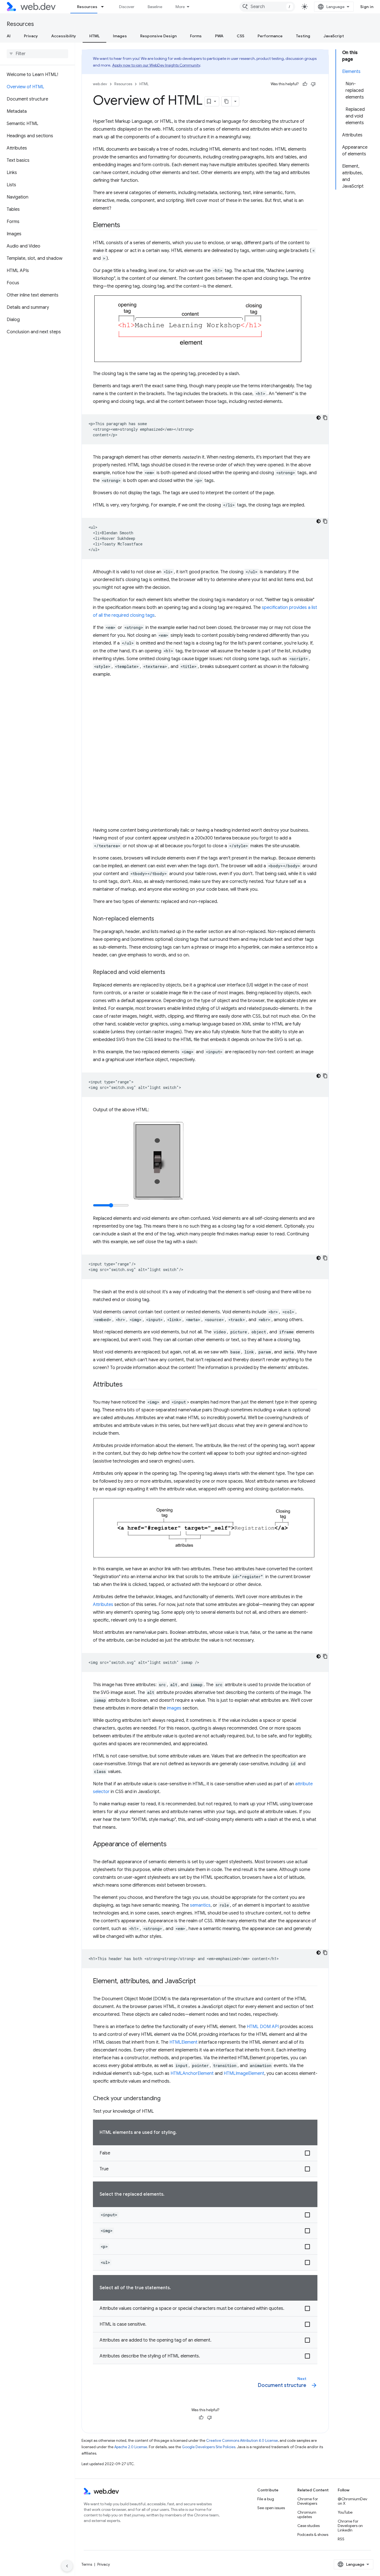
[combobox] (267, 7)
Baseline (155, 7)
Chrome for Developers (308, 2501)
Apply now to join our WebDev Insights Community (156, 65)
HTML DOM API (263, 2027)
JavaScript (334, 36)
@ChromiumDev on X (352, 2501)
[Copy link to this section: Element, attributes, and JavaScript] (201, 1982)
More (180, 7)
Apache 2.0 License (131, 2447)
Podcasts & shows (313, 2535)
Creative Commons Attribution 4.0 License (242, 2441)
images (174, 1708)
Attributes (103, 1605)
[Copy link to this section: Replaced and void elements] (170, 973)
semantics (200, 1905)
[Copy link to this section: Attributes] (128, 1385)
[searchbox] (37, 54)
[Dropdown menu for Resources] (105, 7)
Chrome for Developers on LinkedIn (350, 2526)
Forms (196, 36)
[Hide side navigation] (67, 2566)
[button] (205, 2153)
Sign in (367, 7)
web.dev (100, 84)
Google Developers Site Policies (209, 2447)
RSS (341, 2539)
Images (120, 36)
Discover (127, 7)
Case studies (309, 2526)
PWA (219, 36)
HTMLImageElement (244, 2073)
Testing (303, 36)
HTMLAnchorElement (192, 2073)
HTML (94, 36)
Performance (270, 36)
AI (9, 36)
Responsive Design (158, 36)
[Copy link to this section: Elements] (125, 226)
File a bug (266, 2499)
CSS (240, 36)
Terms (87, 2564)
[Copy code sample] (325, 418)
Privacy (31, 36)
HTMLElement (183, 2042)
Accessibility (64, 36)
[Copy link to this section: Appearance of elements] (172, 1845)
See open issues (271, 2508)
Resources (87, 7)
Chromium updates (307, 2514)
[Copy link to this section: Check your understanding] (166, 2099)
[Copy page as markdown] (227, 101)
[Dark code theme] (319, 418)
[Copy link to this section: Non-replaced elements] (159, 919)
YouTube (345, 2512)
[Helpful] (305, 84)
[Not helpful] (313, 84)
